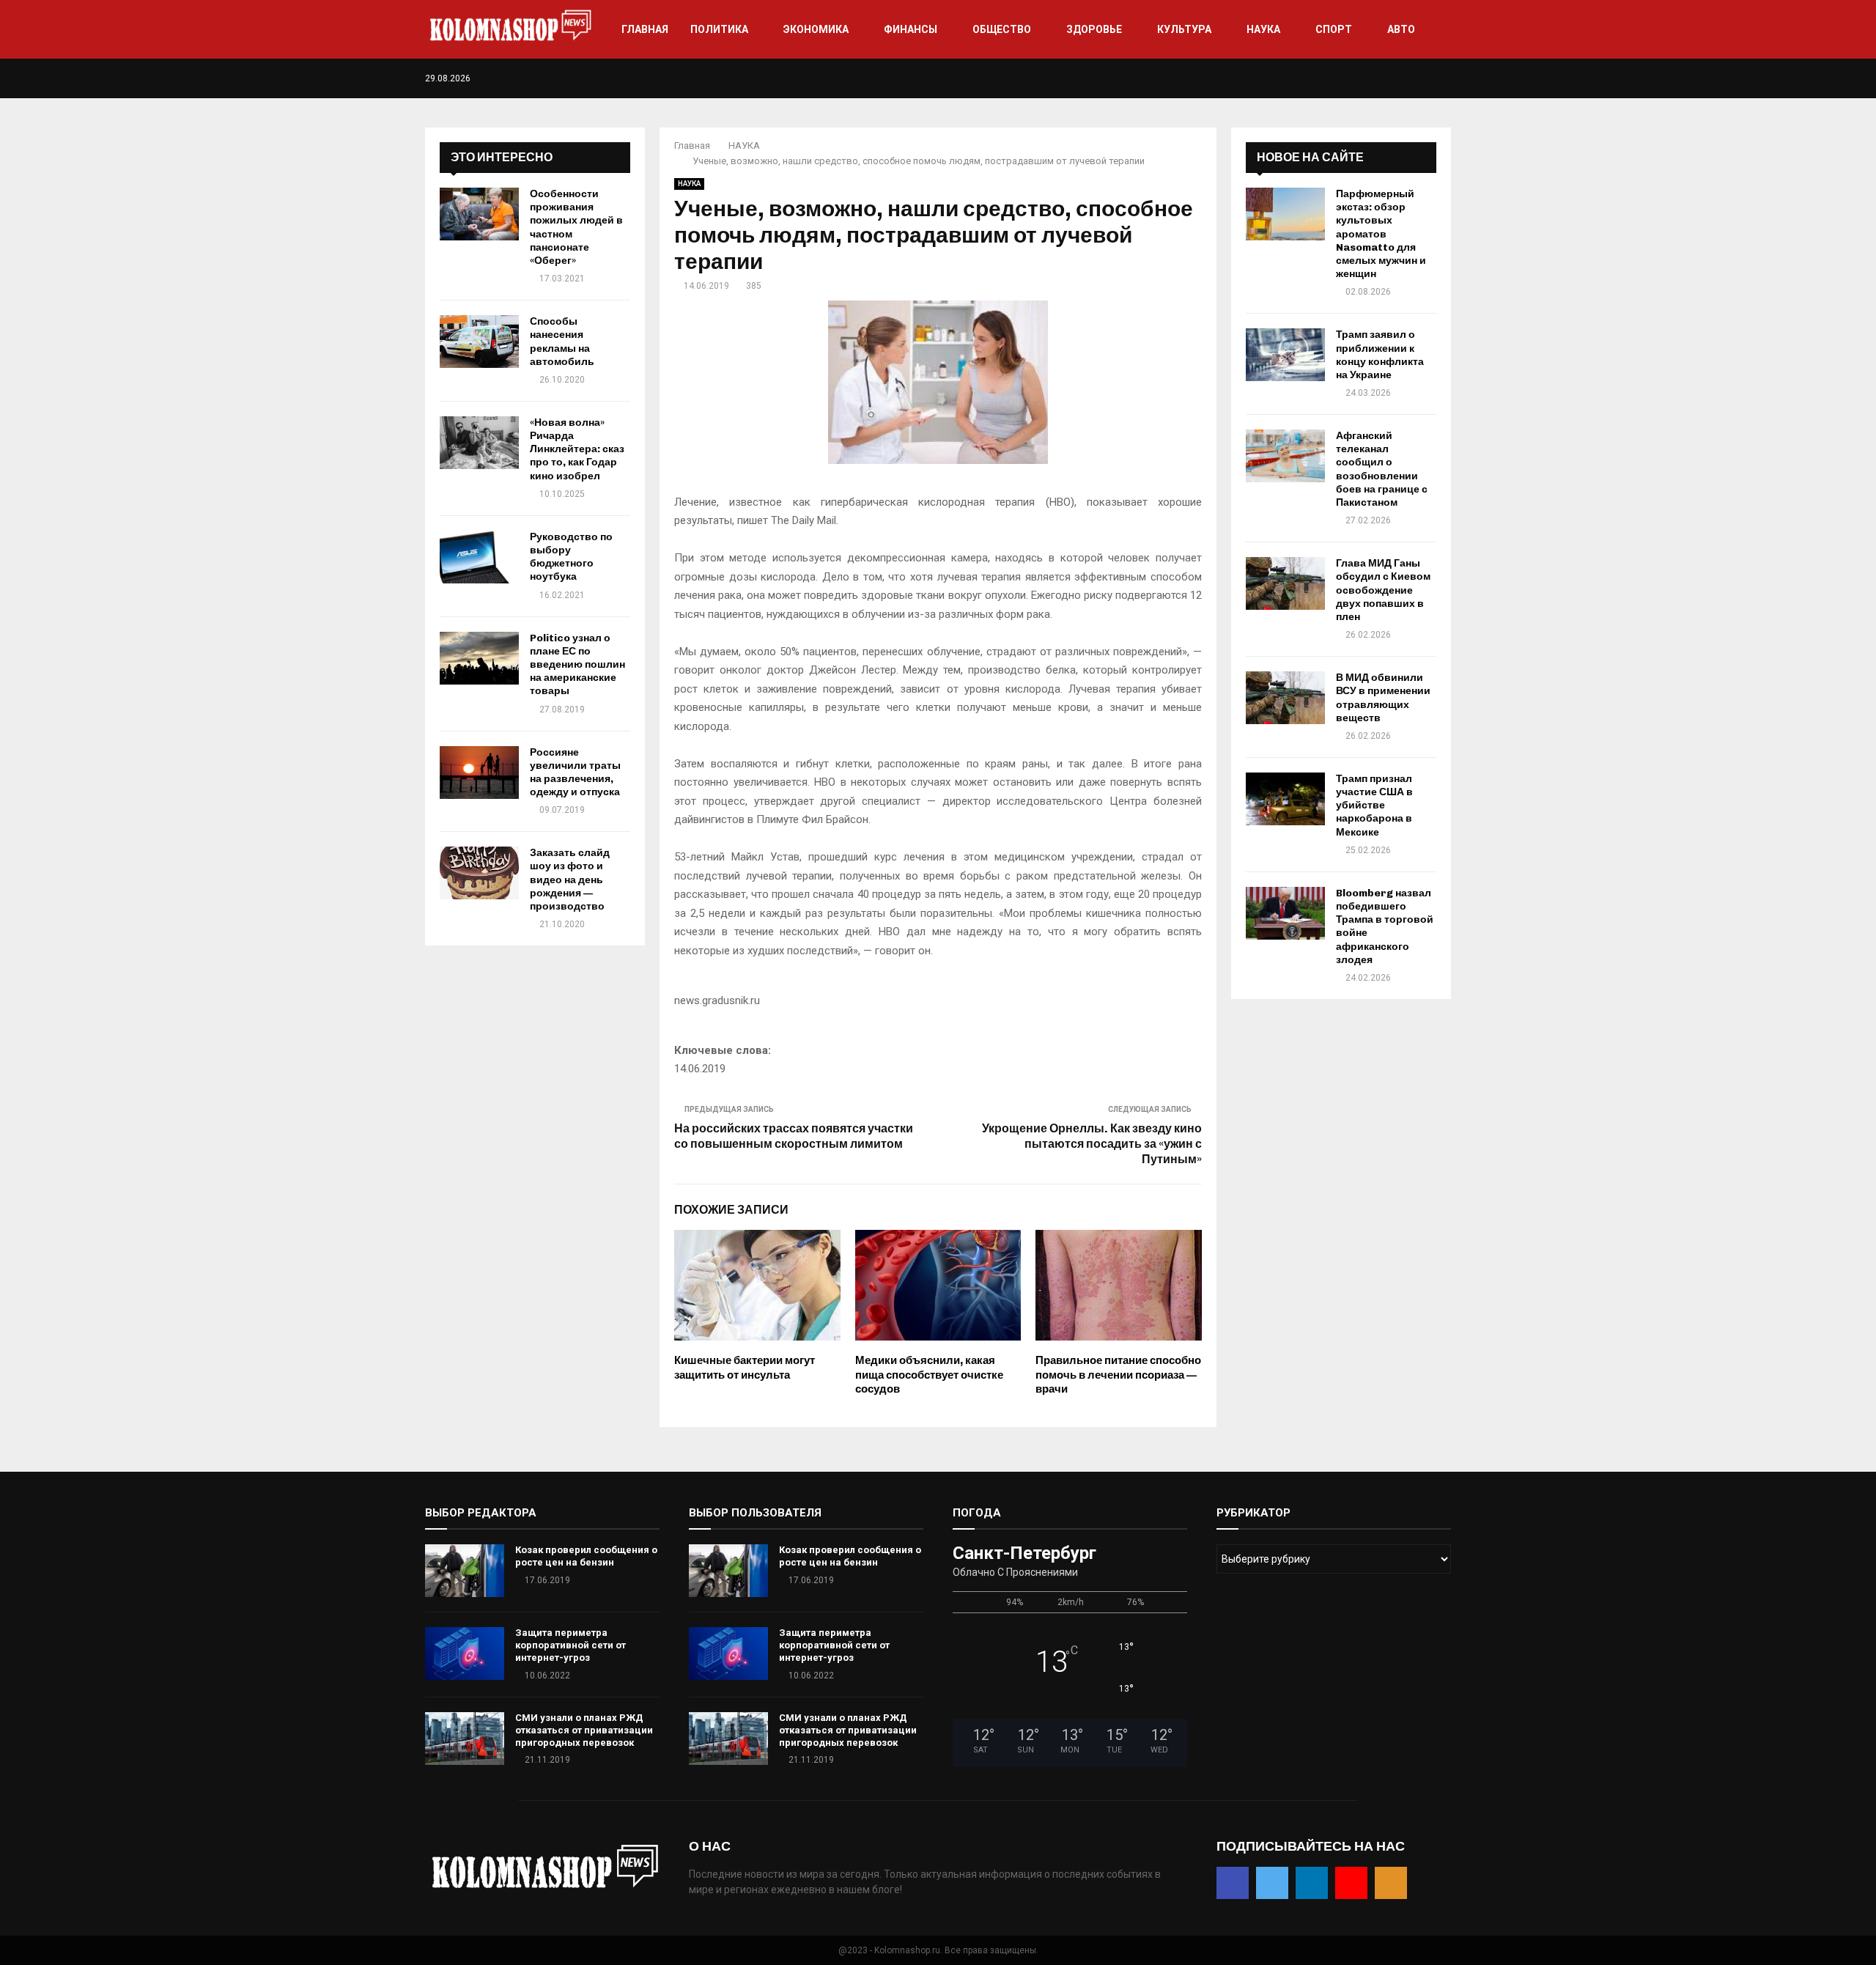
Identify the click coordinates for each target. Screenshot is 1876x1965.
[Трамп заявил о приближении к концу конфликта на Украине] (1285, 355)
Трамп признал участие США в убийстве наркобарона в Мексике (1374, 805)
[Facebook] (1385, 78)
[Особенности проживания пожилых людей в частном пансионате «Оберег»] (479, 214)
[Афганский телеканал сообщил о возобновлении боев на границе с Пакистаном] (1285, 456)
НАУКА (1263, 29)
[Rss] (1447, 78)
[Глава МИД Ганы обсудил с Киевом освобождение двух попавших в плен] (1285, 583)
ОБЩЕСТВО (1002, 29)
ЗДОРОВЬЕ (1094, 29)
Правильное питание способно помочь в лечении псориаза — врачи (1118, 1375)
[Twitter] (1401, 78)
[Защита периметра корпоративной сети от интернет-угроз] (465, 1654)
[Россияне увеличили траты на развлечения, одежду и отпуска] (479, 773)
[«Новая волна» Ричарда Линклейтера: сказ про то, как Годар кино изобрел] (479, 443)
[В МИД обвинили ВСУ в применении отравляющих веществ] (1285, 698)
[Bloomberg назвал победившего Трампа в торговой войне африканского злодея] (1285, 913)
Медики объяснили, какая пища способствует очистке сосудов (929, 1375)
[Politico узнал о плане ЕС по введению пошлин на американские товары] (479, 658)
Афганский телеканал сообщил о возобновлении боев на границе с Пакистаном (1382, 469)
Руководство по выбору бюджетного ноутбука (571, 557)
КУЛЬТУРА (1184, 29)
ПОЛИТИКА (719, 29)
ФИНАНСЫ (911, 29)
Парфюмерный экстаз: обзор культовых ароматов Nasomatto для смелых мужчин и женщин (1381, 234)
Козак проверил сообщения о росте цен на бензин (586, 1556)
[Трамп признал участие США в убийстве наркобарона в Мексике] (1285, 799)
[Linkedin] (1416, 78)
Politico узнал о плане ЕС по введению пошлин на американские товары (577, 665)
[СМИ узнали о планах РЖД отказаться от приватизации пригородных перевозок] (465, 1739)
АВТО (1401, 29)
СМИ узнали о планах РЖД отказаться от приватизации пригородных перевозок (584, 1730)
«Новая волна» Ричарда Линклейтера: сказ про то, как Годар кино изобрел (577, 449)
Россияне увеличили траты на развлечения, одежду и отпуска (575, 773)
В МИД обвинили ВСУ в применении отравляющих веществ (1383, 698)
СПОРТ (1334, 29)
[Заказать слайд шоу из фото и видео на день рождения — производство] (479, 873)
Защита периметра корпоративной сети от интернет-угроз (570, 1645)
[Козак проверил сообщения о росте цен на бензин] (465, 1571)
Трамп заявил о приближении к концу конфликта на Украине (1380, 355)
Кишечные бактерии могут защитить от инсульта (745, 1368)
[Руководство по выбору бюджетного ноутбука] (479, 557)
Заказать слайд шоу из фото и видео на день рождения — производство (570, 880)
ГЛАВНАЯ (645, 29)
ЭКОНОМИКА (816, 29)
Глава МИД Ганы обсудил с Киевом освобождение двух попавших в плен (1383, 590)
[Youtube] (1432, 78)
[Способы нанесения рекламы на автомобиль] (479, 342)
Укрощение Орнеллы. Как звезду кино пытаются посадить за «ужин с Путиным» (1092, 1144)
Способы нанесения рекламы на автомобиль (562, 342)
